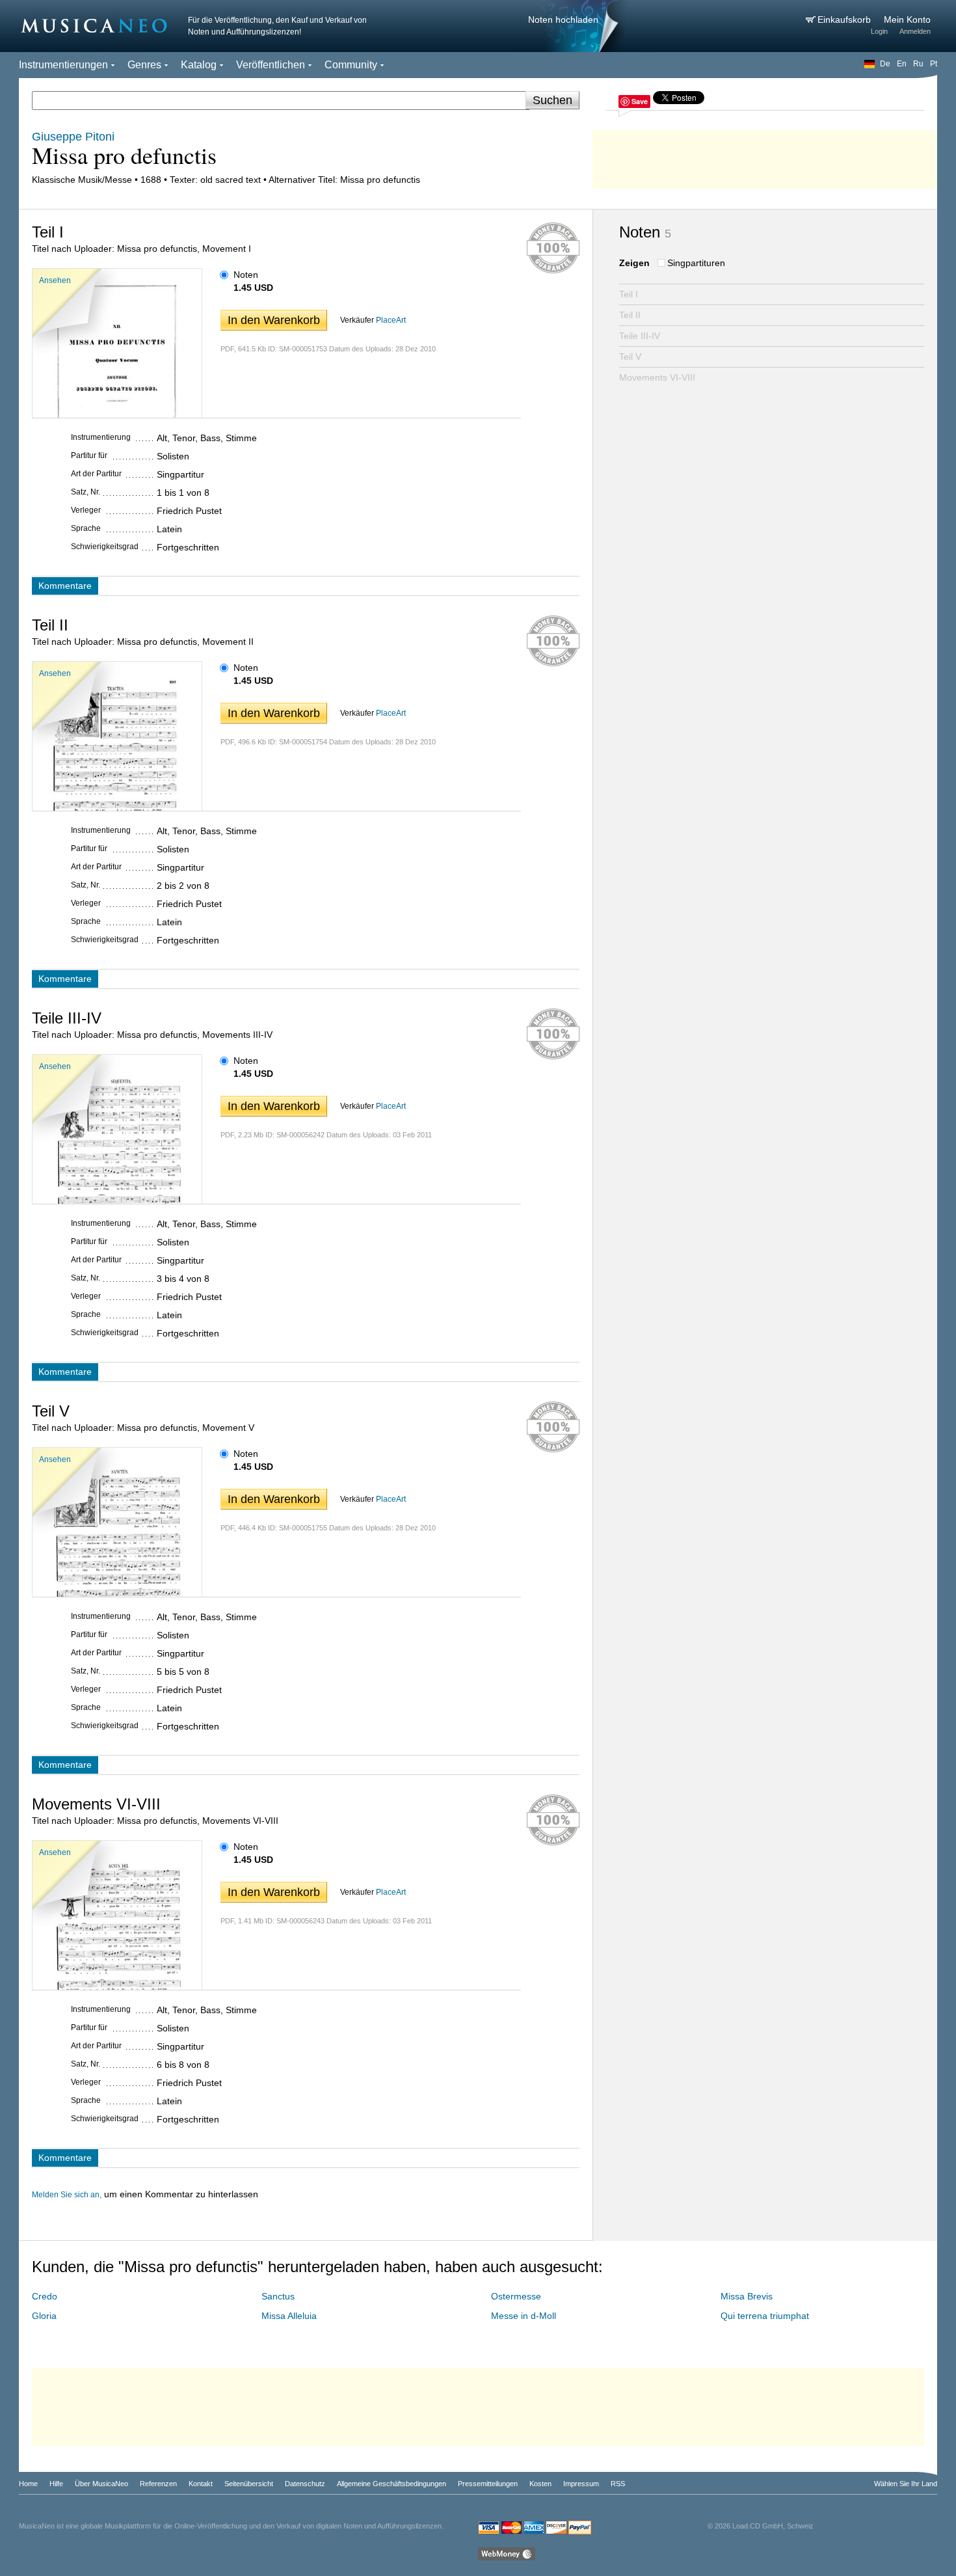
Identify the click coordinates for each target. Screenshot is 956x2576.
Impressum (581, 2484)
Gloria (44, 2316)
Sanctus (278, 2296)
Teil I (629, 294)
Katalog (199, 65)
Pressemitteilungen (488, 2484)
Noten (246, 275)
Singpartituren (696, 263)
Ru (918, 64)
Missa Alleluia (289, 2316)
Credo (45, 2296)
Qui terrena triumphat (765, 2316)
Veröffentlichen (271, 65)
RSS (618, 2484)
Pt (934, 64)
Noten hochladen (563, 20)
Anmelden (915, 31)
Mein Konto (907, 20)
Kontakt (201, 2484)
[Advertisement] (765, 156)
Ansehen (55, 280)
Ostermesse (516, 2296)
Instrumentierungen (63, 65)
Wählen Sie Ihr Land (906, 2484)
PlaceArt (391, 320)
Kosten (540, 2484)
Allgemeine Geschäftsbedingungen (392, 2484)
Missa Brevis (747, 2296)
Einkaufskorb (845, 20)
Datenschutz (305, 2484)
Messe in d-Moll (524, 2316)
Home (28, 2484)
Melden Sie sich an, (67, 2195)
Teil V (630, 357)
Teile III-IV (640, 336)
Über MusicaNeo (101, 2484)
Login (879, 31)
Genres (144, 65)
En (902, 64)
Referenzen (158, 2484)
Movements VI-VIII (657, 377)
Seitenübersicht (249, 2484)
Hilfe (56, 2484)
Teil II (630, 315)
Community (351, 65)
